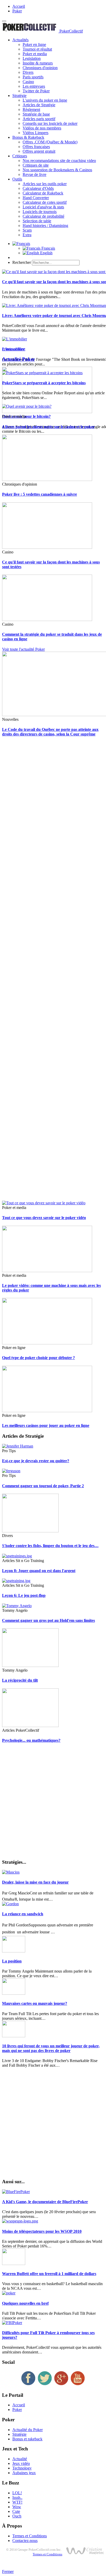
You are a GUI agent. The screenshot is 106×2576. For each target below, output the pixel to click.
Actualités (20, 40)
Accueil (19, 6)
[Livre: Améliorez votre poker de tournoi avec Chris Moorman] (54, 305)
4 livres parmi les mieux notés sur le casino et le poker (48, 427)
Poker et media (35, 54)
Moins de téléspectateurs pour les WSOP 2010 (42, 2231)
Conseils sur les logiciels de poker (50, 123)
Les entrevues (34, 86)
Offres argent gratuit (39, 151)
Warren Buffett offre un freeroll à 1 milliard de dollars (49, 2274)
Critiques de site (36, 165)
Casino (28, 82)
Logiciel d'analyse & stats (43, 207)
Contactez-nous (25, 2541)
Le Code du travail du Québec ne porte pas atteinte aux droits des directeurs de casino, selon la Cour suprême (50, 732)
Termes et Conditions (30, 2536)
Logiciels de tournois (40, 212)
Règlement (31, 109)
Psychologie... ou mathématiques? (31, 1740)
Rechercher (22, 262)
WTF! (17, 2502)
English (46, 253)
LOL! (17, 2493)
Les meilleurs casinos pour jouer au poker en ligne (46, 1425)
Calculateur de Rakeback (43, 193)
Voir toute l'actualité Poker (23, 649)
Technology (22, 2468)
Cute (16, 2511)
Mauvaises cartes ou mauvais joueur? (35, 2003)
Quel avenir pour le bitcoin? (26, 416)
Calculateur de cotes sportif (45, 202)
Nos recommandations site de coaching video (59, 161)
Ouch (17, 2516)
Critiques (20, 156)
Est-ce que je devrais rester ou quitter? (36, 1461)
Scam (27, 230)
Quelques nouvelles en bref (25, 2303)
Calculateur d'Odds (38, 188)
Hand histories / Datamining (45, 226)
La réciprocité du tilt (20, 1680)
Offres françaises (36, 147)
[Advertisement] (53, 971)
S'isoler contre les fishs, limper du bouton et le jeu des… (50, 1546)
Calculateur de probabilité (43, 216)
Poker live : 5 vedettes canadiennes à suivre (39, 494)
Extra (27, 235)
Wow (17, 2507)
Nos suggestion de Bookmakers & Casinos (57, 170)
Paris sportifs (33, 77)
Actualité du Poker (28, 2430)
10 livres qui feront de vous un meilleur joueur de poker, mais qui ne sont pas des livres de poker (51, 2048)
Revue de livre (34, 174)
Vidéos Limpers (36, 133)
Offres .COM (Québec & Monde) (50, 142)
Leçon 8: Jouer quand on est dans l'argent (39, 1571)
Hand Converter (36, 198)
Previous (9, 349)
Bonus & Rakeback (28, 137)
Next (21, 349)
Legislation (32, 58)
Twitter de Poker (36, 91)
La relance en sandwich (23, 1914)
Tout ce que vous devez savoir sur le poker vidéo (44, 1218)
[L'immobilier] (15, 339)
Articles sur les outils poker (45, 184)
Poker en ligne (34, 44)
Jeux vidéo (21, 2463)
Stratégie (19, 96)
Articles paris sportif (39, 119)
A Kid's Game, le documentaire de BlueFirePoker (45, 2202)
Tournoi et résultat (37, 49)
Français (48, 248)
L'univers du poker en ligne (45, 100)
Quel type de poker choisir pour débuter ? (38, 1358)
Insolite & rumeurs (38, 63)
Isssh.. (17, 2497)
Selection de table (37, 221)
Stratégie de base (36, 114)
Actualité (20, 2459)
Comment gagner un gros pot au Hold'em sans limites (48, 1620)
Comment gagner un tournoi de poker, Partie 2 (43, 1486)
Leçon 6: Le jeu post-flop (24, 1595)
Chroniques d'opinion (40, 68)
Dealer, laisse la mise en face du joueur (35, 1882)
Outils (17, 179)
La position (12, 1961)
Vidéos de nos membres (42, 128)
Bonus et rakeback (27, 2439)
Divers (28, 72)
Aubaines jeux (24, 2473)
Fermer (8, 2571)
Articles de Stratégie (39, 105)
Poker (17, 11)
